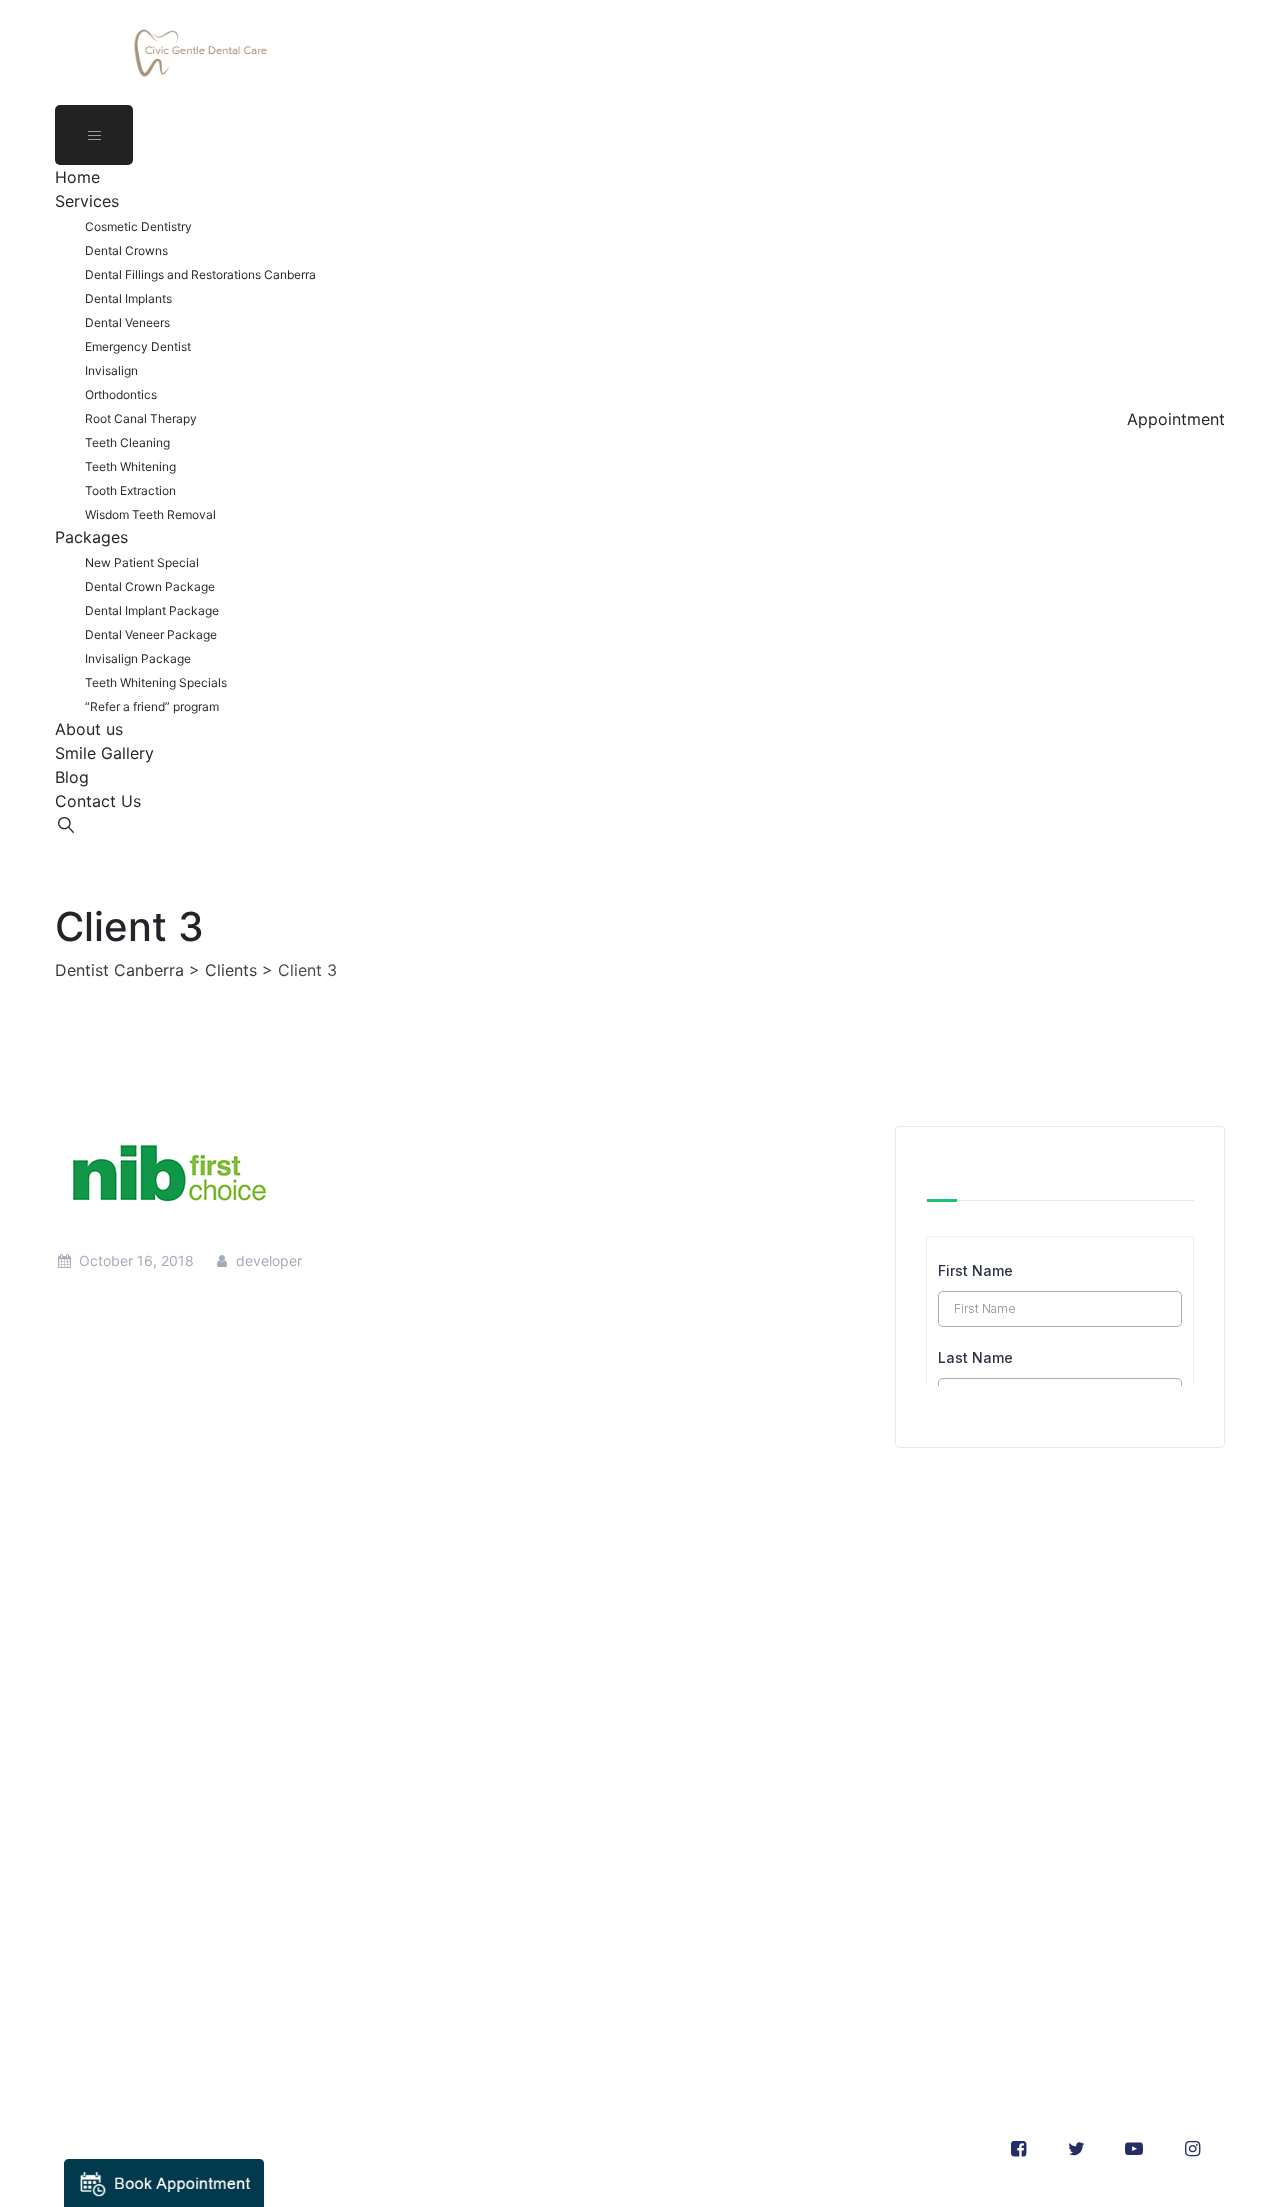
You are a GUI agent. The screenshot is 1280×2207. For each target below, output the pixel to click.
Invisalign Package (138, 658)
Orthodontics (121, 394)
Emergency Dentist (138, 346)
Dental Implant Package (152, 610)
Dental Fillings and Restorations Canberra (200, 274)
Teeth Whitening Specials (156, 682)
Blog (72, 777)
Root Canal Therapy (141, 418)
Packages (91, 537)
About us (89, 729)
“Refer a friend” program (152, 706)
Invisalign (111, 370)
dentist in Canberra (252, 1746)
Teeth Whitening (130, 466)
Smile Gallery (104, 753)
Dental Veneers (127, 322)
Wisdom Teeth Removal (150, 514)
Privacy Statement (124, 1987)
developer (267, 1260)
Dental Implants (128, 298)
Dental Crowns (126, 250)
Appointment (1176, 419)
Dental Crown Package (150, 586)
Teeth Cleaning (127, 442)
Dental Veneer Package (151, 634)
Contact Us (98, 801)
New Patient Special (142, 562)
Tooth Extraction (130, 490)
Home (77, 177)
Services (87, 201)
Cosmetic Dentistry (138, 226)
